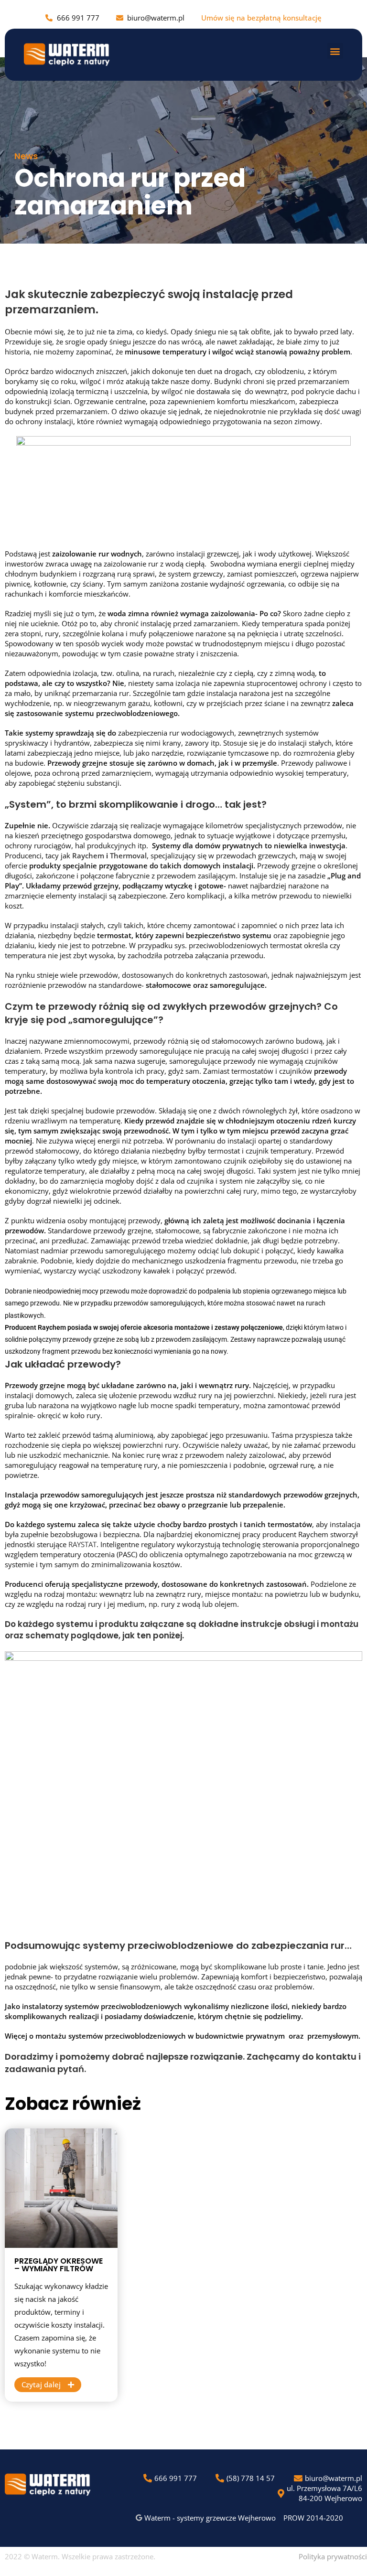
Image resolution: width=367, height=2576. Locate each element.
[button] (335, 51)
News (26, 156)
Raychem (89, 855)
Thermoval (128, 855)
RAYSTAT (82, 1544)
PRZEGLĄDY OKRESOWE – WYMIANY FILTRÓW (59, 2265)
